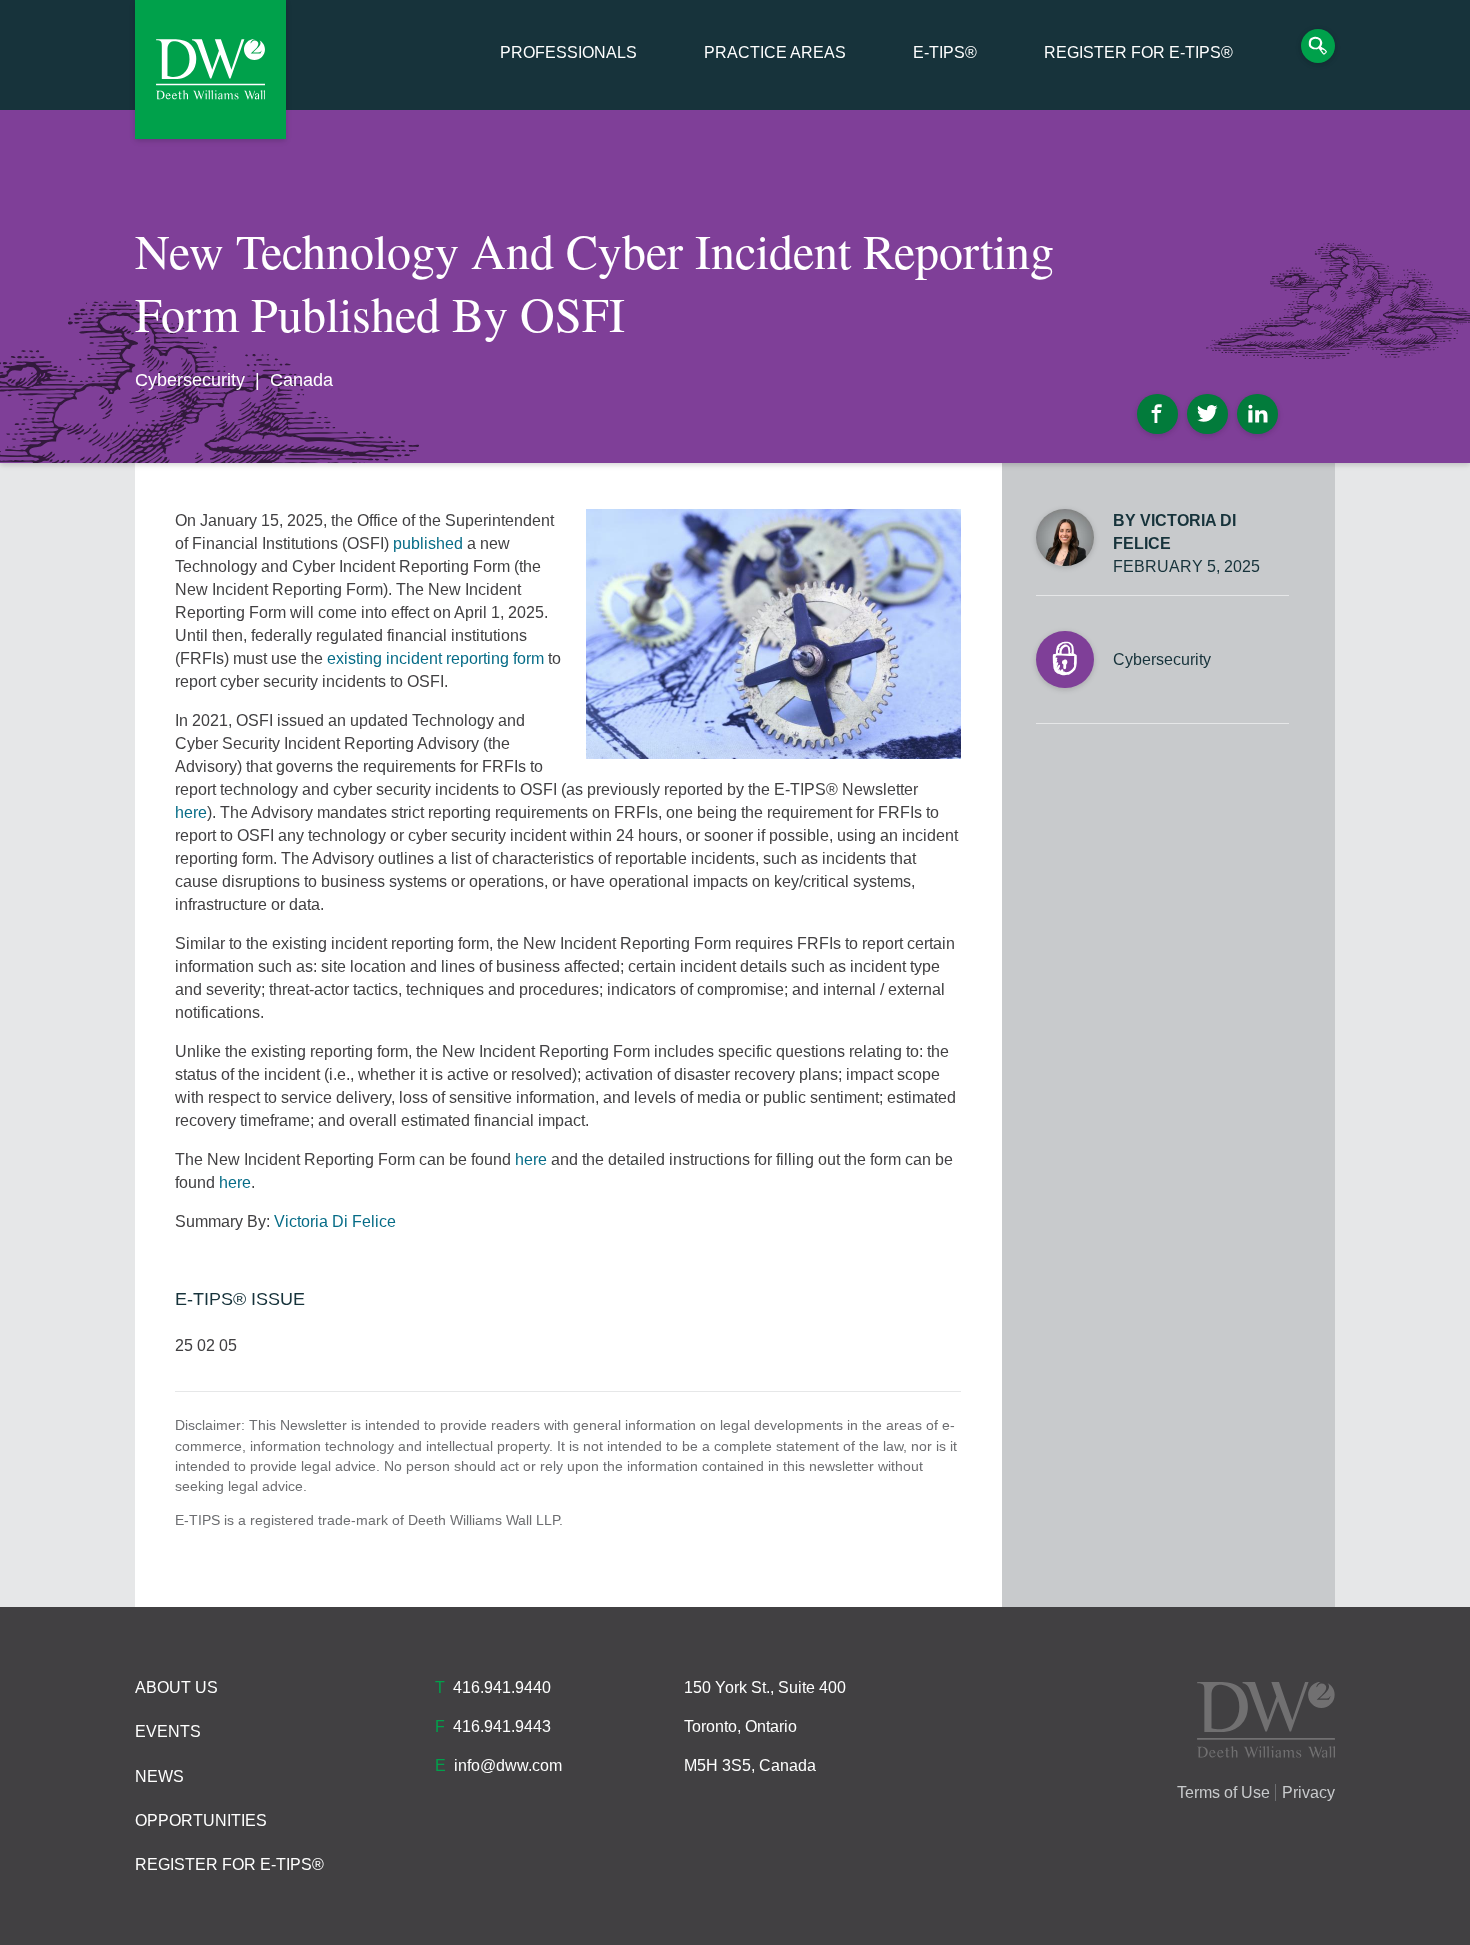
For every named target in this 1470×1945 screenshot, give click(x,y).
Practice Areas (775, 53)
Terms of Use (1223, 1792)
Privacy (1308, 1792)
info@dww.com (508, 1765)
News (159, 1776)
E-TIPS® (945, 53)
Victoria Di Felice (335, 1221)
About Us (176, 1687)
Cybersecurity (190, 380)
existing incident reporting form (435, 658)
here (191, 812)
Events (168, 1731)
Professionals (568, 53)
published (430, 543)
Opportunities (201, 1820)
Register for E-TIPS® (1138, 53)
